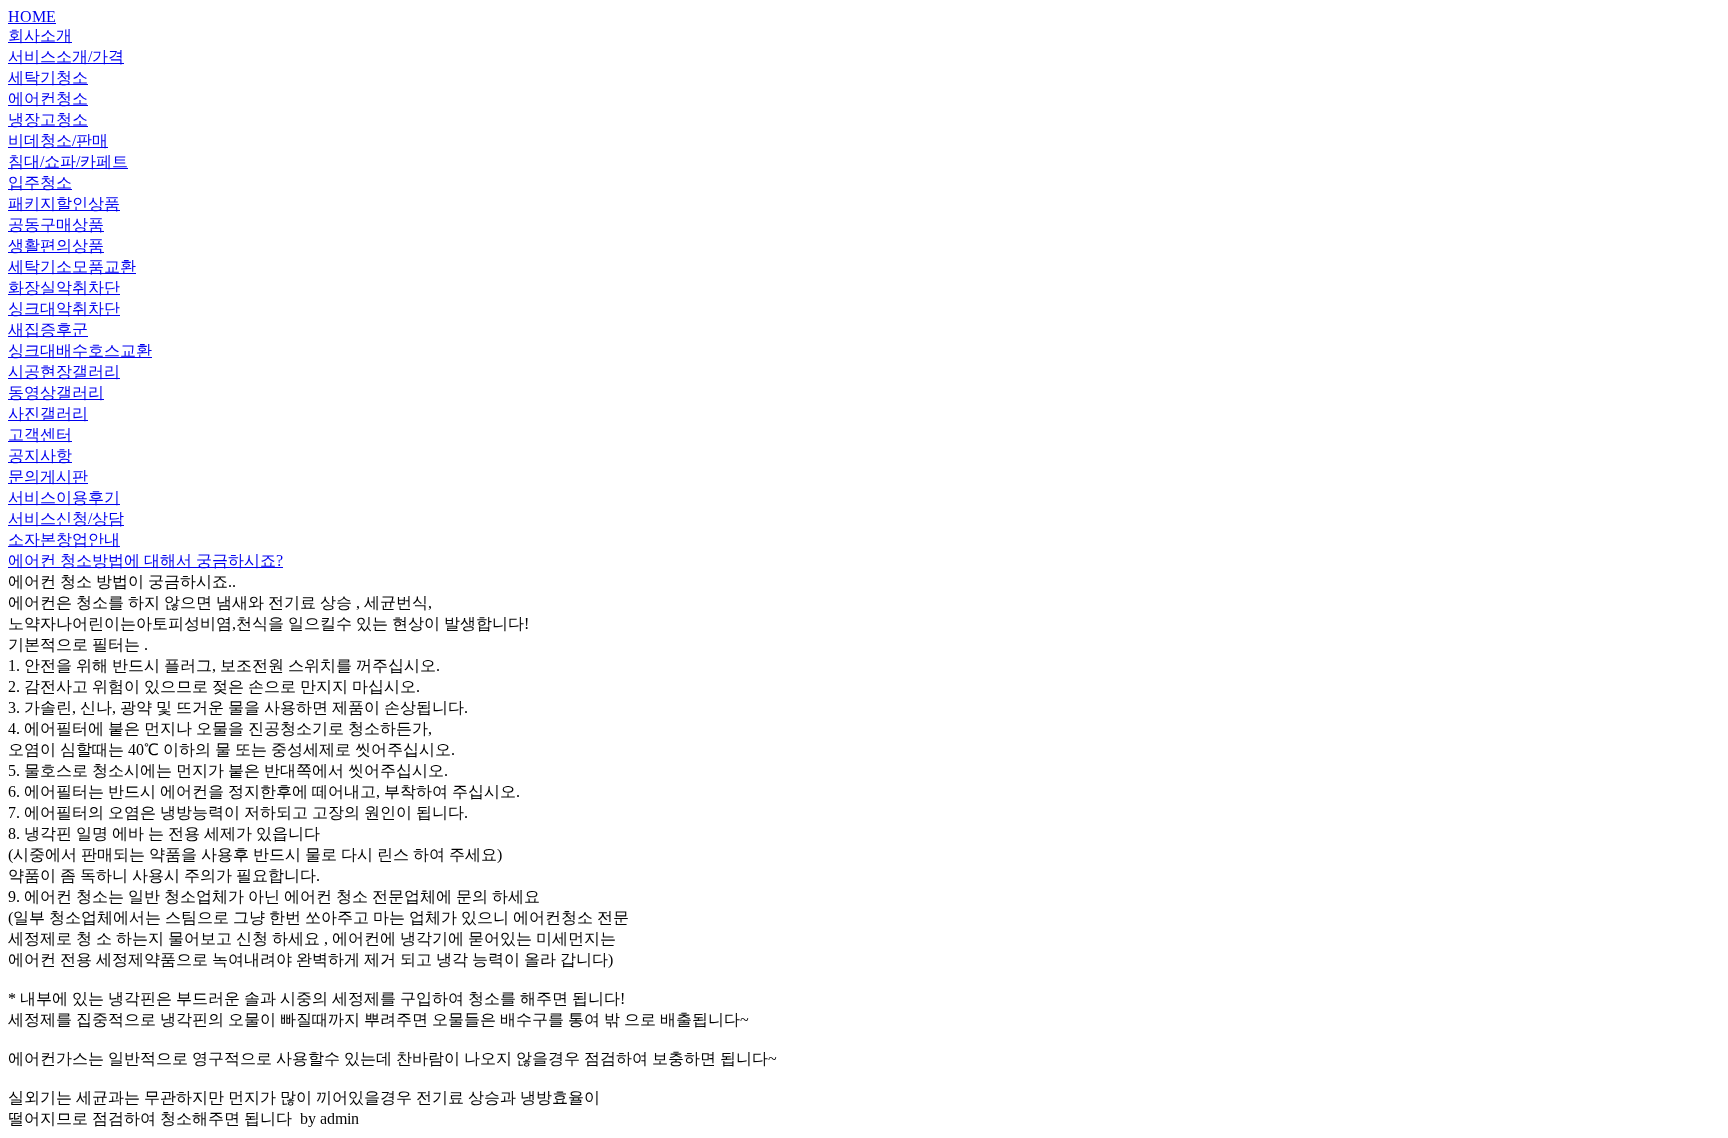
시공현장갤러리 (64, 371)
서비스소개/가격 (66, 56)
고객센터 (40, 434)
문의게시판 (48, 476)
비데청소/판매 (58, 140)
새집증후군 (48, 329)
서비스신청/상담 (66, 518)
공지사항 (40, 455)
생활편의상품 (56, 245)
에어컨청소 (48, 98)
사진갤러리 (48, 413)
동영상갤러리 (56, 392)
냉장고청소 (48, 119)
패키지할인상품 (64, 203)
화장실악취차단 (64, 287)
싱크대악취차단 (64, 308)
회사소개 (40, 35)
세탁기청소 (48, 77)
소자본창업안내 (64, 539)
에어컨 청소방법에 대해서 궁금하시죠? (145, 560)
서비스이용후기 (64, 497)
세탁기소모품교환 (72, 266)
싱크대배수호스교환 (80, 350)
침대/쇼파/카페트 (68, 161)
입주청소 (40, 182)
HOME (32, 16)
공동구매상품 (56, 224)
